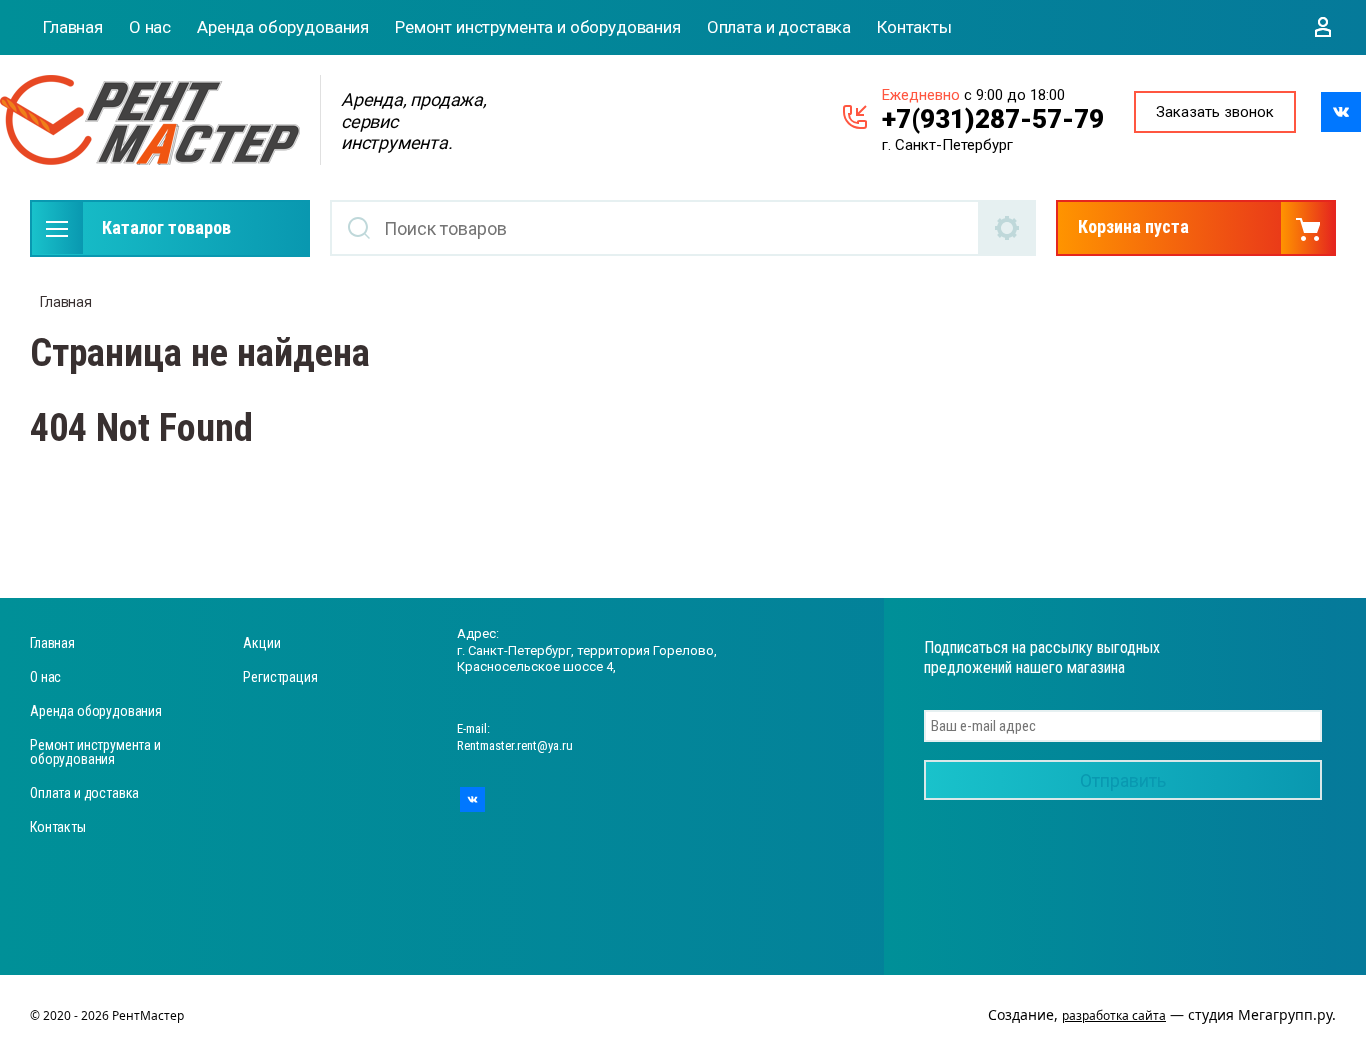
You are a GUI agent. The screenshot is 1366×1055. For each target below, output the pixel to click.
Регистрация (280, 677)
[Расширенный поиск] (1008, 228)
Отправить (1123, 780)
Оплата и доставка (779, 27)
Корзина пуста (1133, 226)
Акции (261, 643)
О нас (150, 27)
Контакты (914, 27)
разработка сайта (1114, 1015)
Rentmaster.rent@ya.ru (515, 745)
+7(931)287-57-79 (993, 119)
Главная (73, 27)
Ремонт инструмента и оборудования (538, 27)
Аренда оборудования (283, 27)
